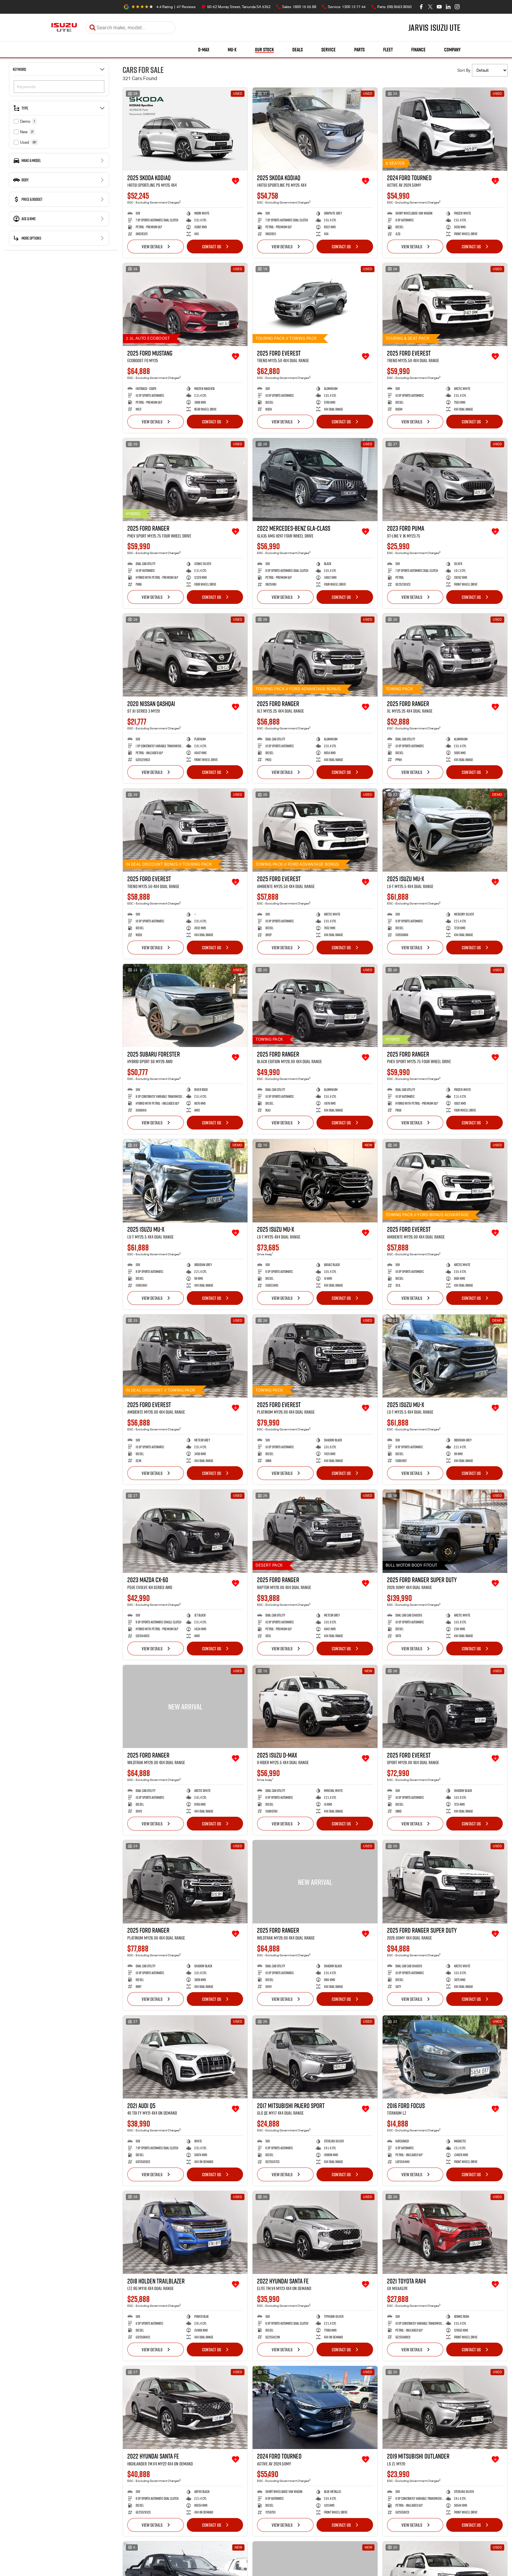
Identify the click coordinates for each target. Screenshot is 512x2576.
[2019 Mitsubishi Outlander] (445, 2407)
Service (328, 50)
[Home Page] (64, 27)
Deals (298, 50)
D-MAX (204, 50)
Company (452, 50)
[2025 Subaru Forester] (185, 1005)
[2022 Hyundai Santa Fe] (315, 2232)
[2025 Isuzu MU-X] (445, 830)
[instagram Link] (457, 7)
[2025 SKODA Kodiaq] (185, 129)
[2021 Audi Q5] (185, 2057)
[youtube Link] (439, 7)
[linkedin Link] (448, 7)
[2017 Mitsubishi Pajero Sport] (315, 2057)
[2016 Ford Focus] (445, 2057)
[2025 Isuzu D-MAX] (315, 1706)
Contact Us (212, 247)
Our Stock (264, 50)
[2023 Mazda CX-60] (185, 1531)
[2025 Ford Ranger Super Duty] (445, 1531)
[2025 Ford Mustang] (185, 304)
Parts (359, 50)
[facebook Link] (421, 7)
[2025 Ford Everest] (315, 304)
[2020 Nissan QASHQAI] (185, 655)
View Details (152, 247)
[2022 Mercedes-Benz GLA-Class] (315, 480)
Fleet (388, 50)
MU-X (232, 50)
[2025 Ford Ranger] (185, 480)
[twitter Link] (430, 7)
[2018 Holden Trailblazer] (185, 2232)
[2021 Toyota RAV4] (445, 2232)
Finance (418, 50)
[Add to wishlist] (236, 181)
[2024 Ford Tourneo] (445, 129)
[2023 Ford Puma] (445, 480)
